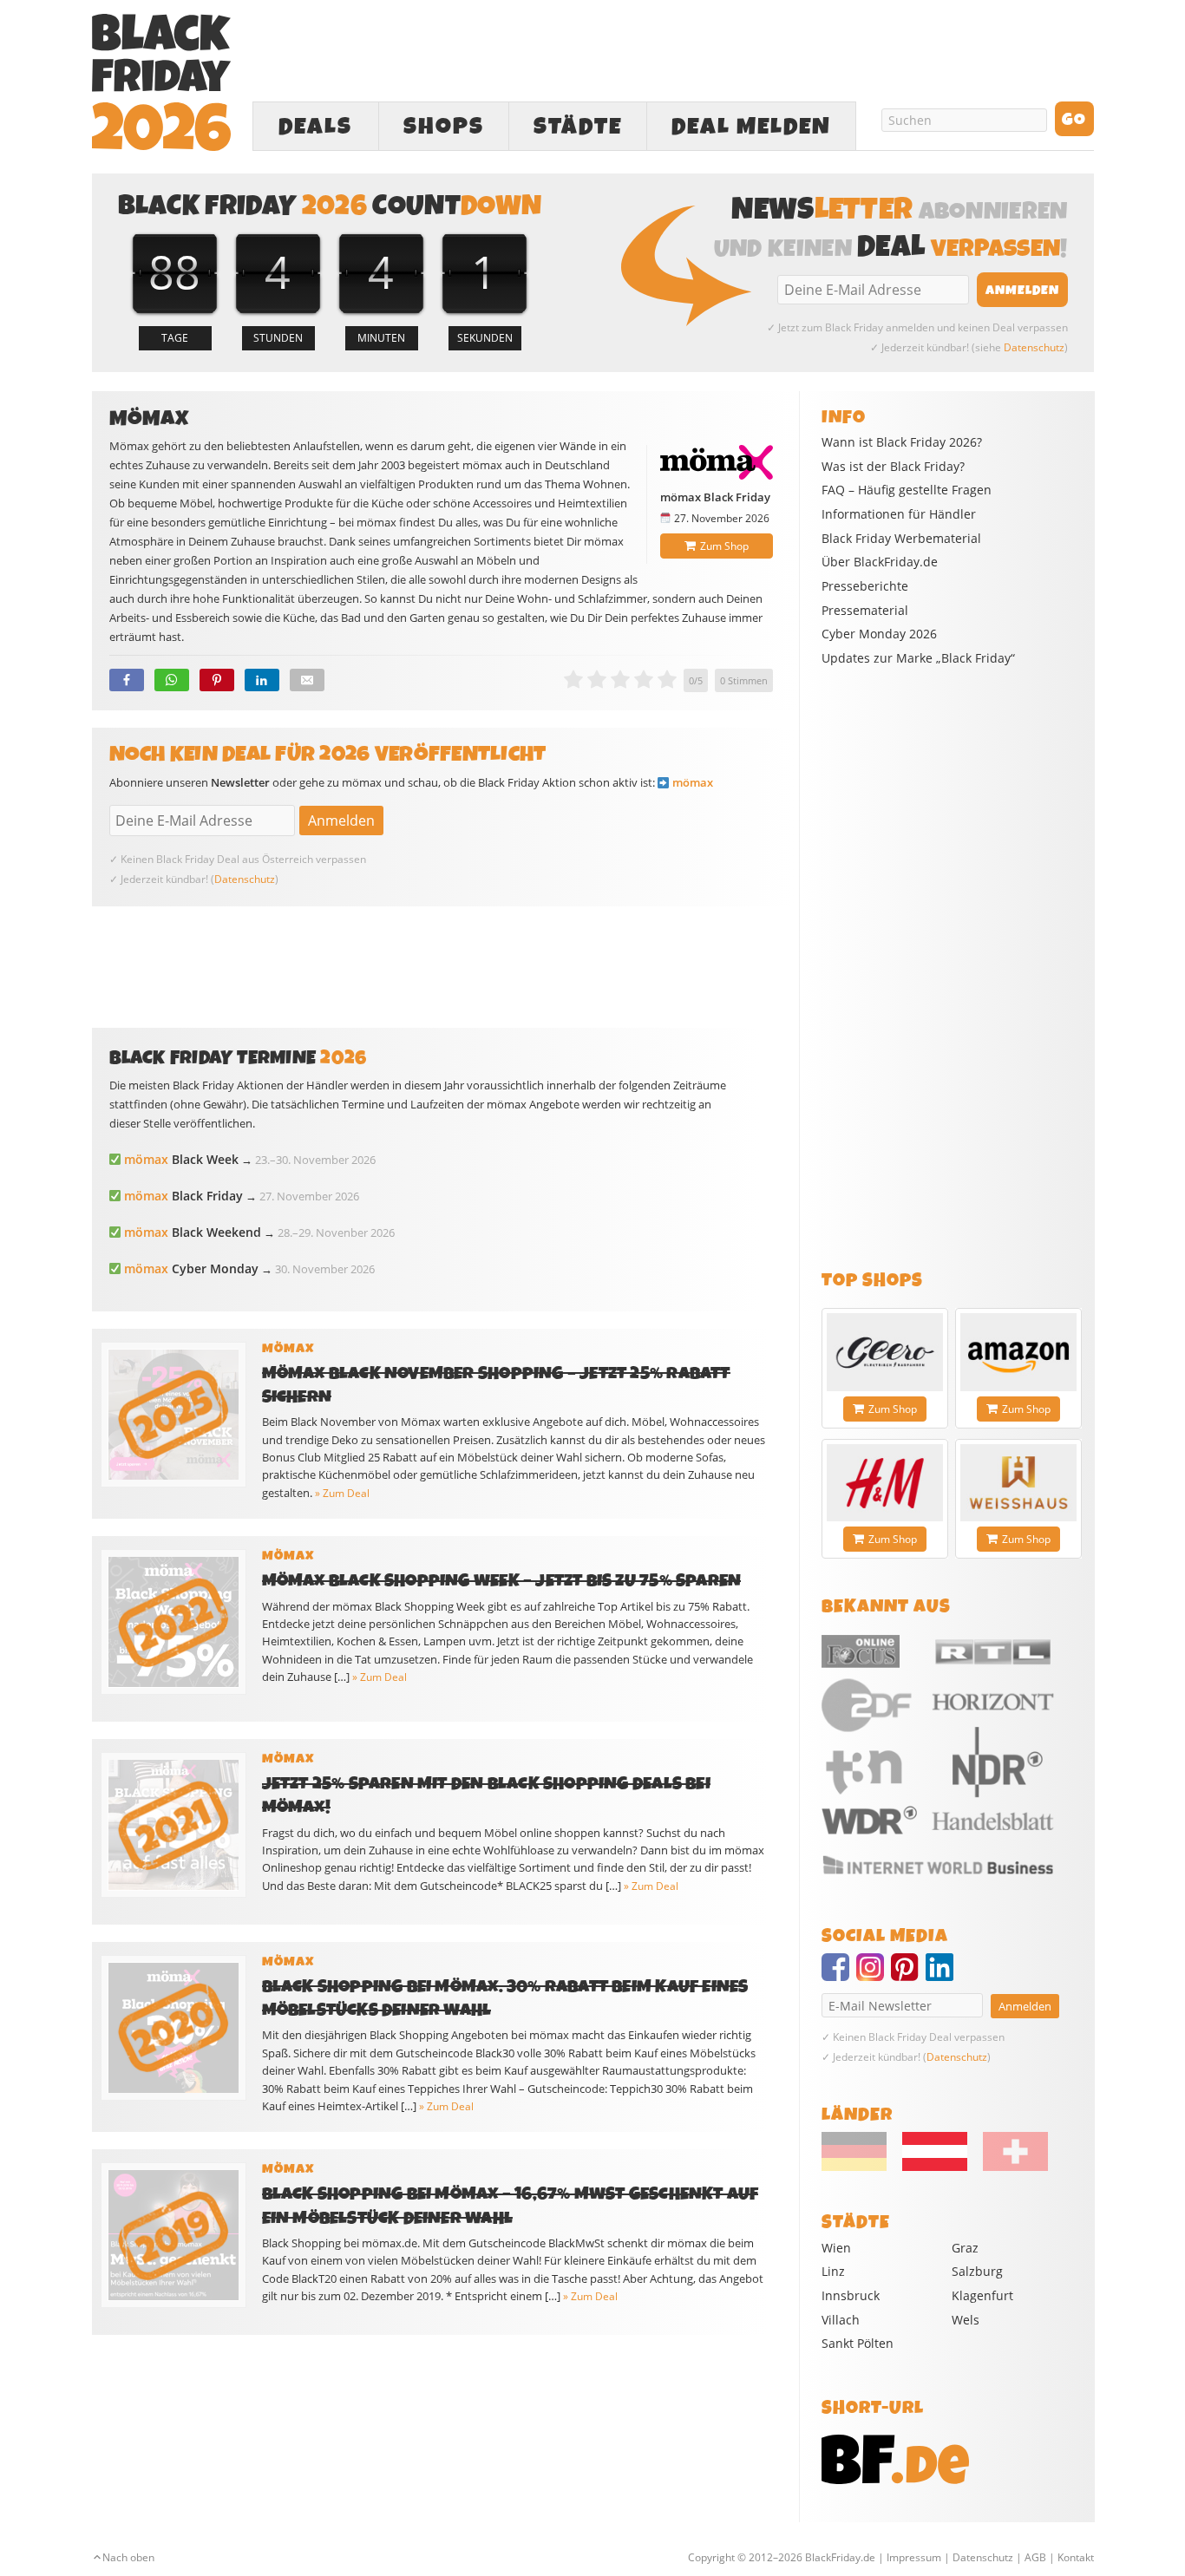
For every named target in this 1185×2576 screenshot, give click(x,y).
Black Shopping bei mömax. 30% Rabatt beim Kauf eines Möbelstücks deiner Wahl (505, 1998)
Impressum (914, 2557)
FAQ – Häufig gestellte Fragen (907, 490)
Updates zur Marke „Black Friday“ (918, 658)
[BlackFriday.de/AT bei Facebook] (839, 1975)
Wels (966, 2320)
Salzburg (977, 2271)
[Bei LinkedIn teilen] (262, 680)
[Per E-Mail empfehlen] (307, 680)
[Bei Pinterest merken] (217, 680)
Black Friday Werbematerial (901, 539)
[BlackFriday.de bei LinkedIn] (943, 1975)
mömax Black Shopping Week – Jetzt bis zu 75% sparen (502, 1581)
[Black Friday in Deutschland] (861, 2167)
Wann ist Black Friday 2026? (902, 442)
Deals (315, 127)
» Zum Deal (342, 1493)
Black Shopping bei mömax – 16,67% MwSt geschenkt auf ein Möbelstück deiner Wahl (511, 2206)
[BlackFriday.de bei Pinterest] (908, 1975)
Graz (965, 2248)
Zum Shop (724, 546)
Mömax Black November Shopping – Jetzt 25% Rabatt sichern (496, 1385)
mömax (693, 782)
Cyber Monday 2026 (879, 634)
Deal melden (751, 127)
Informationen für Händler (899, 514)
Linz (833, 2271)
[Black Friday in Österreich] (935, 2167)
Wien (836, 2248)
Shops (444, 127)
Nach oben (128, 2557)
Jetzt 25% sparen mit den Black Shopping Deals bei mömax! (486, 1795)
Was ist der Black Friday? (893, 467)
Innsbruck (851, 2295)
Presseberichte (865, 586)
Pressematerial (865, 611)
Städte (578, 127)
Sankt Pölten (858, 2343)
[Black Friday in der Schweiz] (1009, 2167)
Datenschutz (1034, 347)
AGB (1035, 2557)
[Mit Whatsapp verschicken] (172, 680)
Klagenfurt (982, 2295)
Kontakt (1076, 2557)
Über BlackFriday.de (880, 562)
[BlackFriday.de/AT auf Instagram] (874, 1975)
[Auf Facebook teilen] (127, 680)
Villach (841, 2320)
